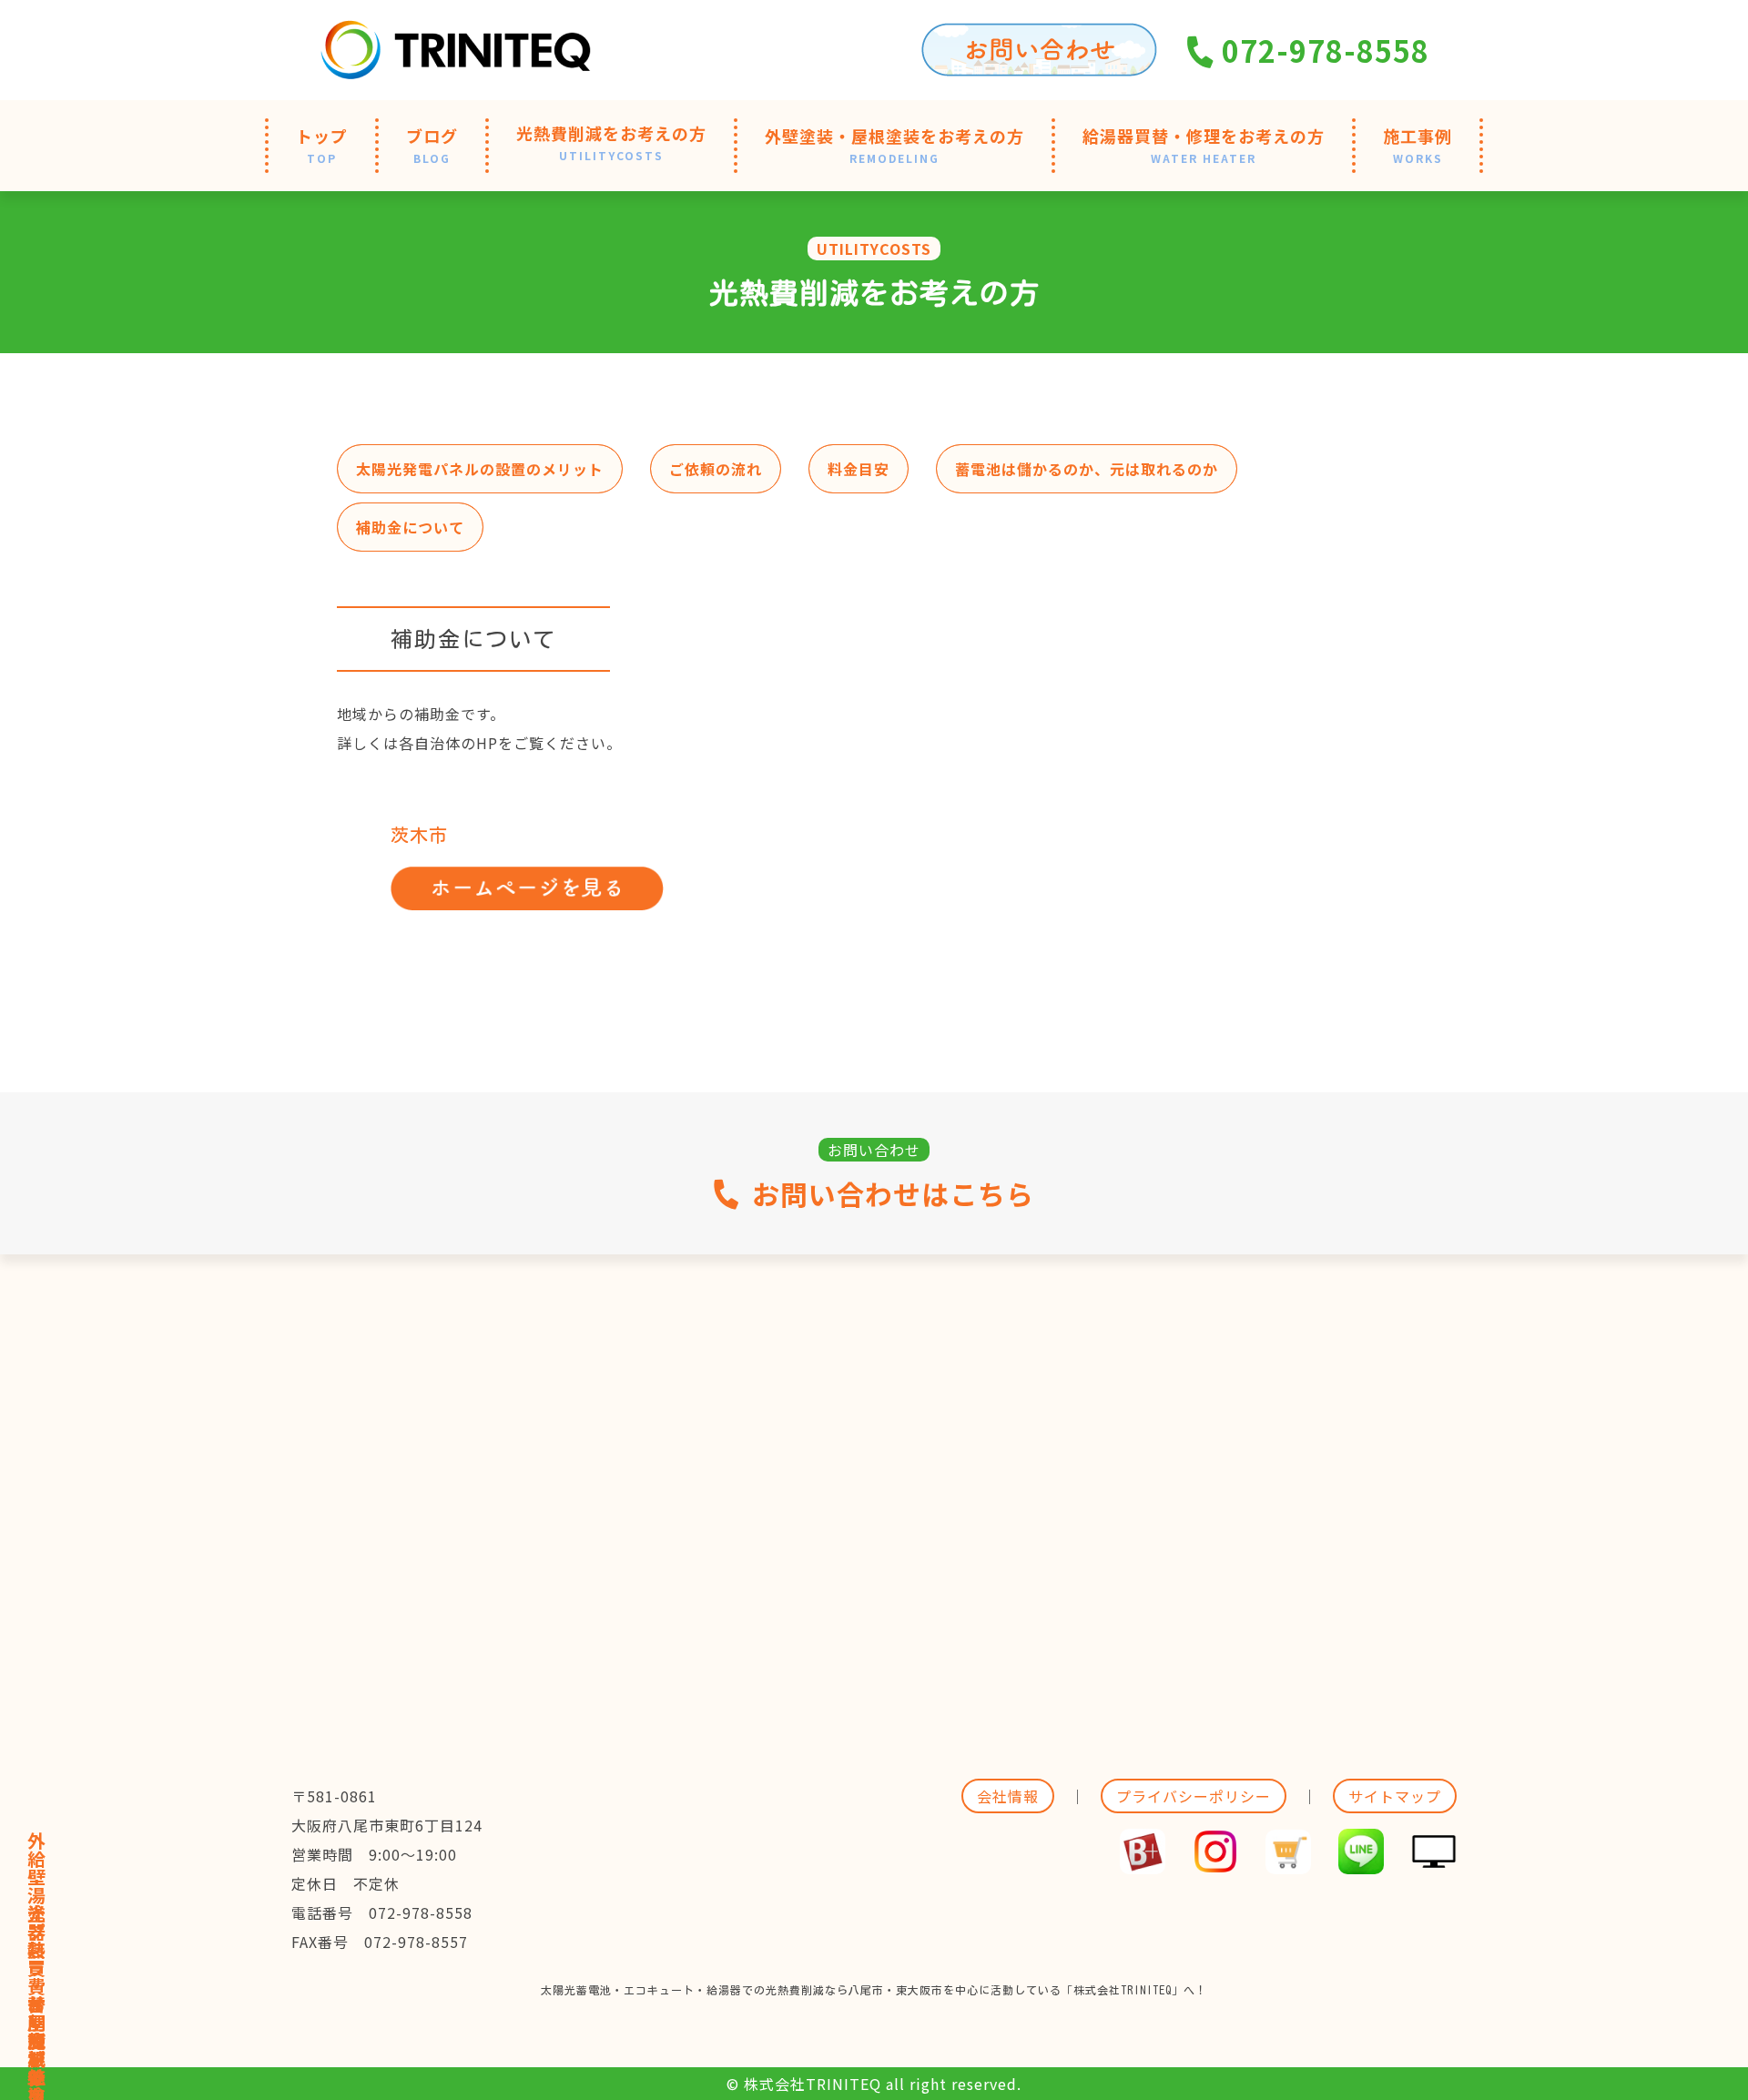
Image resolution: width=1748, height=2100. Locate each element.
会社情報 (1008, 1796)
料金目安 (859, 469)
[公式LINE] (1361, 1860)
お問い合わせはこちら (893, 1194)
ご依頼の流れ (716, 469)
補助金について (410, 527)
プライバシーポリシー (1194, 1796)
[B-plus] (1143, 1860)
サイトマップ (1395, 1796)
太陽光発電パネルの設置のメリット (480, 469)
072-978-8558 (1322, 50)
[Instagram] (1215, 1860)
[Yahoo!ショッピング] (1288, 1860)
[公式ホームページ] (1434, 1860)
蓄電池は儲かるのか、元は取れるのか (1087, 469)
